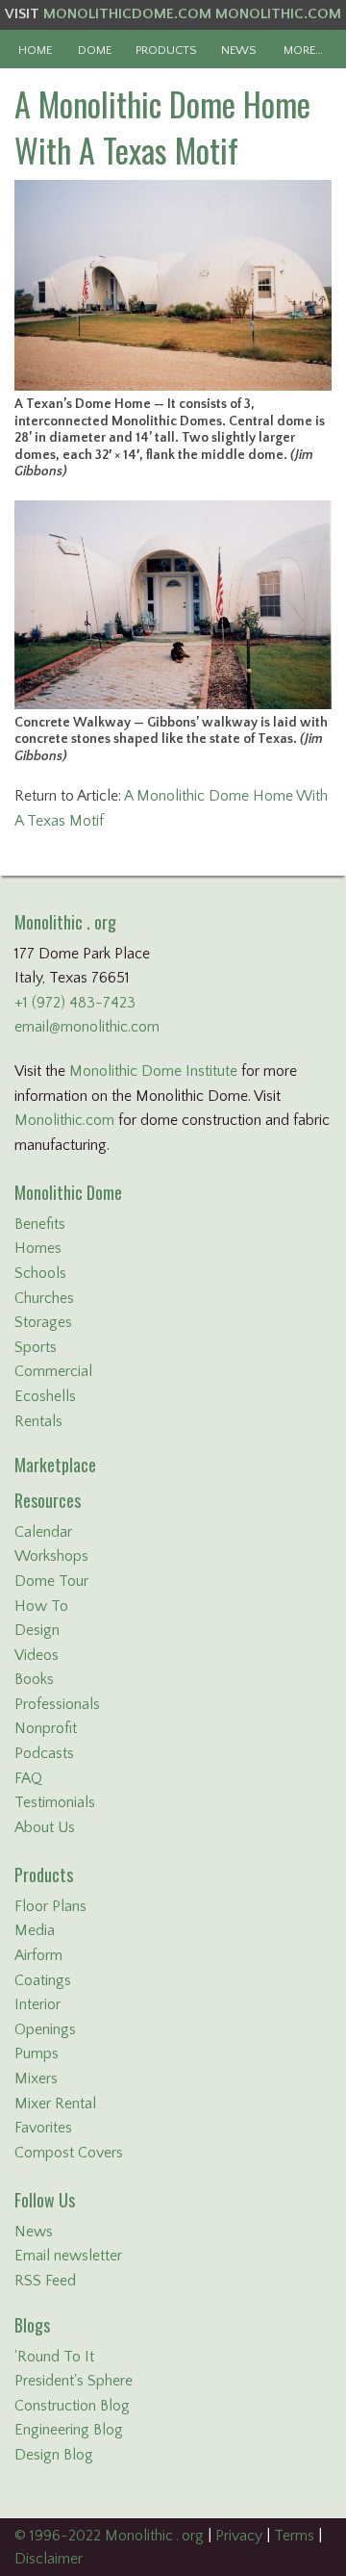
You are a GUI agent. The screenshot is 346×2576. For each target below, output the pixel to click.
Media (35, 1930)
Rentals (38, 1421)
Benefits (40, 1224)
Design (37, 1630)
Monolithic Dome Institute (153, 1071)
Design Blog (54, 2455)
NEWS (239, 50)
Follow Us (45, 2200)
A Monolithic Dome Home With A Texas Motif (162, 127)
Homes (38, 1248)
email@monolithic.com (87, 1027)
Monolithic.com (64, 1120)
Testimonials (55, 1802)
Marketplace (55, 1465)
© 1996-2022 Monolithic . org (109, 2536)
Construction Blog (72, 2406)
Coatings (43, 1980)
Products (44, 1875)
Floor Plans (50, 1906)
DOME (95, 50)
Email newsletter (68, 2256)
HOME (35, 50)
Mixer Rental (55, 2104)
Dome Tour (51, 1581)
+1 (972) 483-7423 (75, 1003)
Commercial (53, 1371)
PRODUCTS (166, 50)
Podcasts (44, 1753)
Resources (48, 1500)
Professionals (57, 1704)
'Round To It (54, 2357)
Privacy (239, 2536)
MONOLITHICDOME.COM (127, 14)
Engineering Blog (69, 2430)
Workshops (51, 1556)
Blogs (32, 2325)
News (34, 2232)
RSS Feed (45, 2281)
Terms (294, 2536)
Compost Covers (69, 2153)
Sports (36, 1347)
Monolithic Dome (68, 1192)
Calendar (43, 1532)
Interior (37, 2004)
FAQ (28, 1778)
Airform (38, 1955)
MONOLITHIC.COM (278, 14)
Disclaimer (49, 2559)
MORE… (303, 50)
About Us (45, 1827)
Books (34, 1679)
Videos (37, 1655)
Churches (44, 1298)
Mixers (36, 2079)
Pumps (37, 2053)
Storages (43, 1322)
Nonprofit (46, 1728)
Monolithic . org (65, 922)
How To (41, 1606)
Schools (40, 1273)
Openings (45, 2029)
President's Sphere (74, 2381)
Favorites (43, 2128)
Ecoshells (45, 1396)
